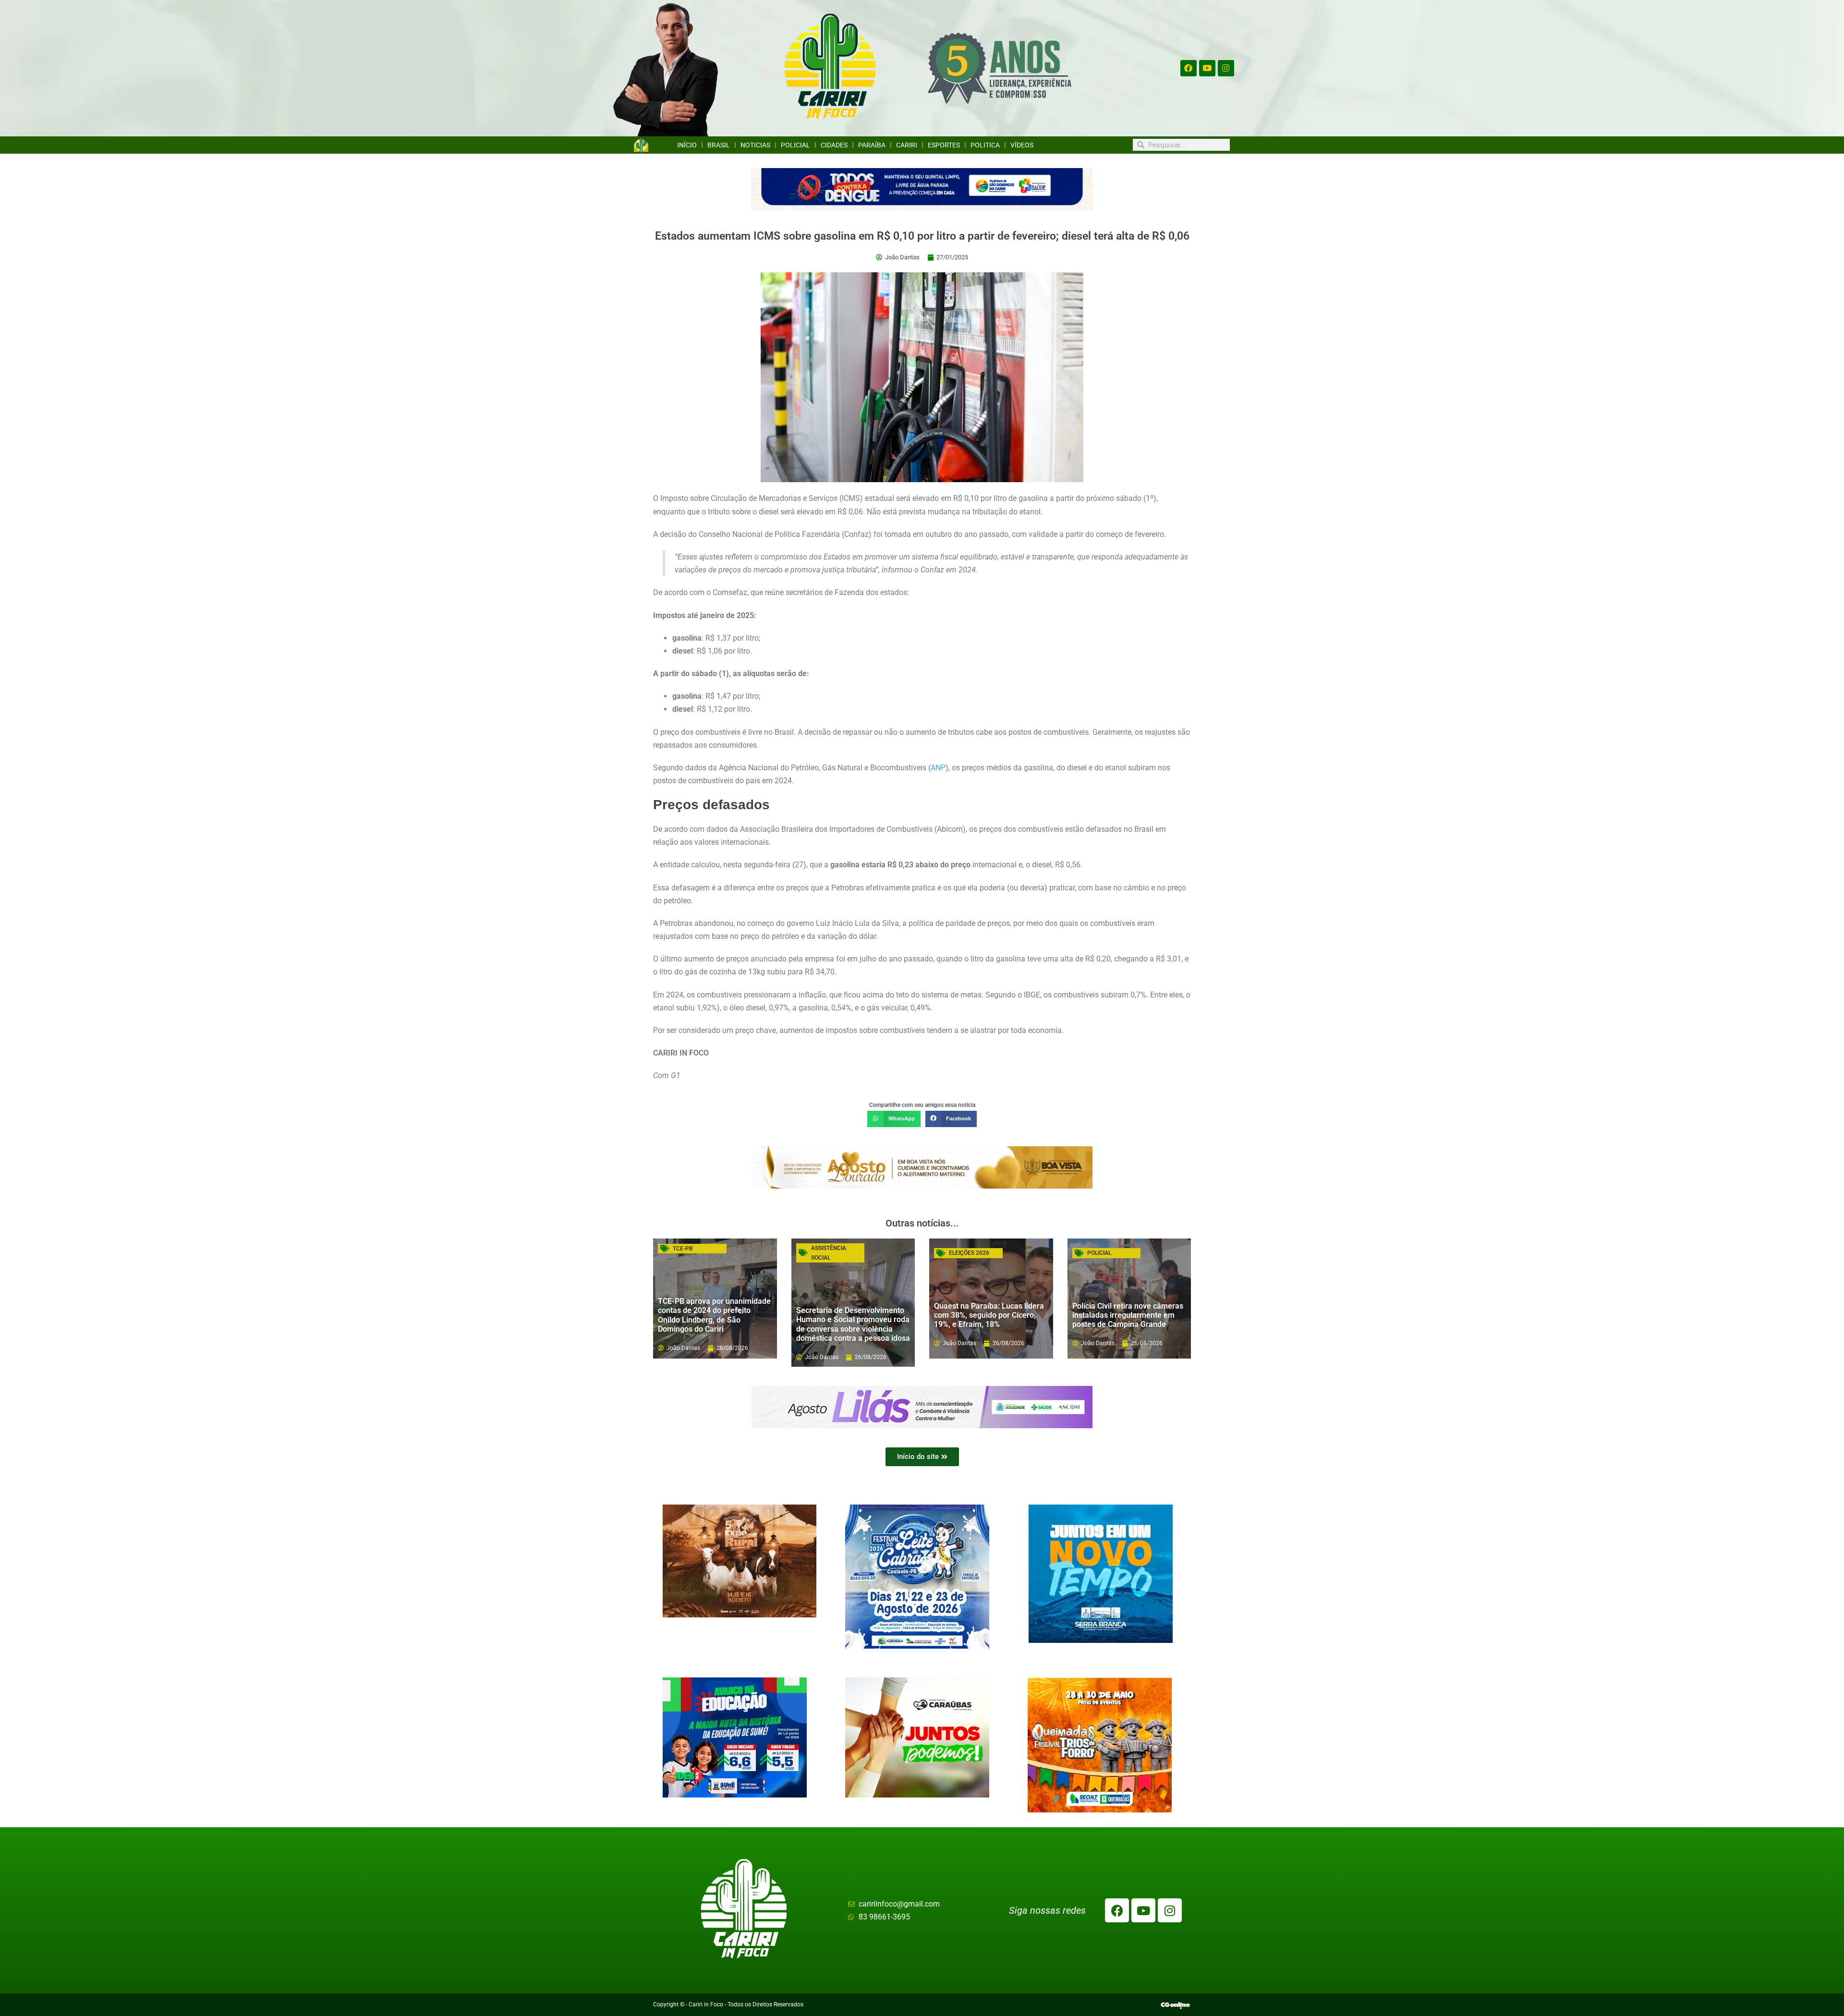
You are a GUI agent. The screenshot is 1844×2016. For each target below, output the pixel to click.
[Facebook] (1189, 68)
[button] (894, 1119)
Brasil (719, 145)
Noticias (755, 145)
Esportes (944, 145)
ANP (938, 768)
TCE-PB (683, 1249)
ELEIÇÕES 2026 (969, 1253)
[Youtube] (1207, 68)
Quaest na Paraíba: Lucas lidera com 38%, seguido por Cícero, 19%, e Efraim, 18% (989, 1315)
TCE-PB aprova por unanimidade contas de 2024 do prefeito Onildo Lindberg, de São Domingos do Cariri (714, 1315)
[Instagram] (1226, 68)
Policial (795, 145)
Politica (985, 145)
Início (687, 145)
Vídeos (1022, 145)
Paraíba (872, 145)
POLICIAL (1099, 1253)
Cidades (834, 145)
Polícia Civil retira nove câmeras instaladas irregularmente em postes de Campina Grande (1128, 1315)
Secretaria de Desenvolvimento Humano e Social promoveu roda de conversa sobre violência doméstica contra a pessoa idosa (853, 1324)
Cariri (907, 145)
